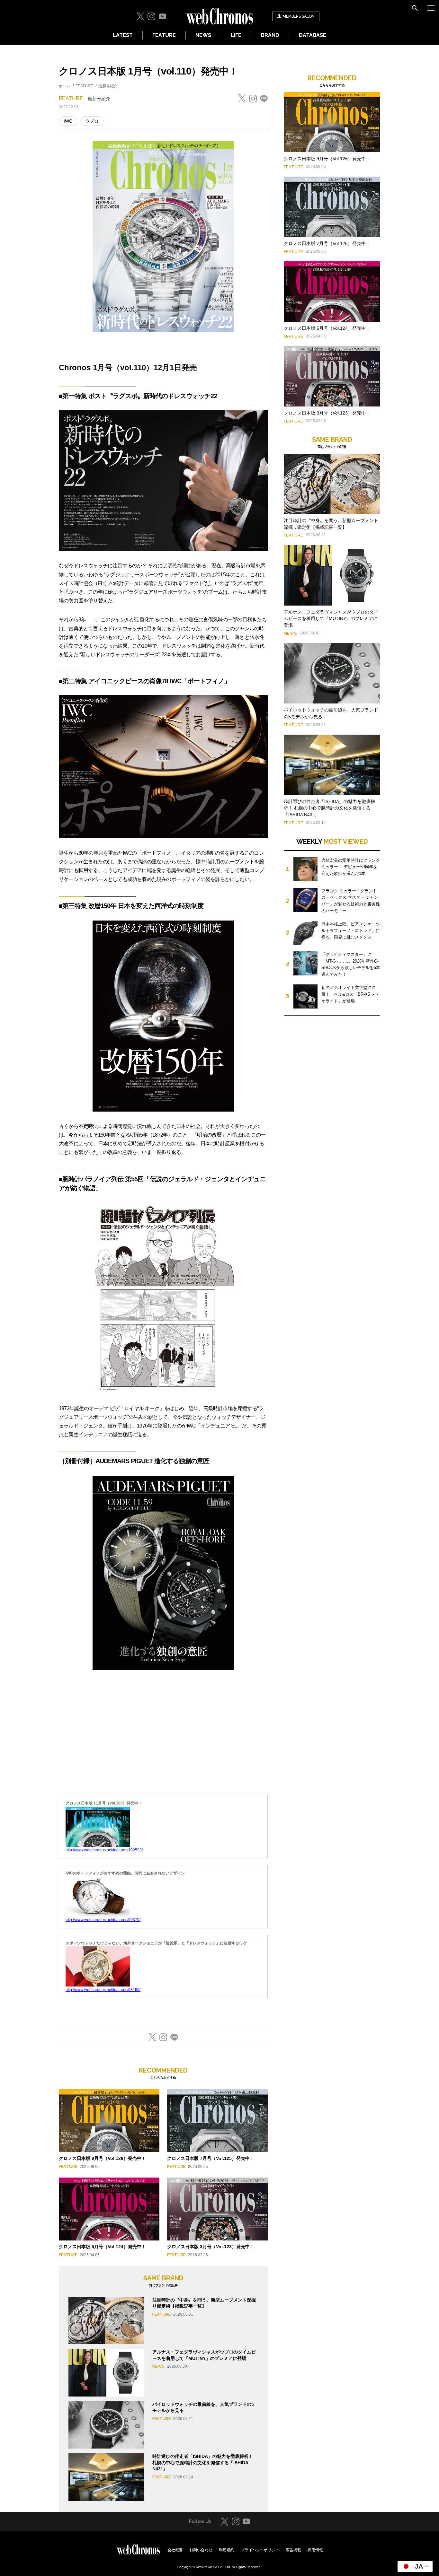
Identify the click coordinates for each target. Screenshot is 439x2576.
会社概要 (175, 2550)
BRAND (270, 35)
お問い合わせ (201, 2550)
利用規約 (227, 2550)
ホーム (65, 86)
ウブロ (92, 121)
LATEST (123, 35)
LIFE (236, 35)
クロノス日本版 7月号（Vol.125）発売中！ (211, 2158)
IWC (68, 121)
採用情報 (315, 2550)
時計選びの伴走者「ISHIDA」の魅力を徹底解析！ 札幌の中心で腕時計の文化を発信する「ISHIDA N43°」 (203, 2462)
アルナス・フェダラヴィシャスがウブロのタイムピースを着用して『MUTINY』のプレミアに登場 (331, 619)
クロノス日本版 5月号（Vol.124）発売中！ (102, 2247)
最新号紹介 (108, 86)
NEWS (203, 35)
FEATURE (164, 35)
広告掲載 (293, 2550)
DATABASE (313, 35)
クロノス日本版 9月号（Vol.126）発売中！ (102, 2158)
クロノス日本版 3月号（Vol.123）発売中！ (211, 2247)
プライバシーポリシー (260, 2550)
